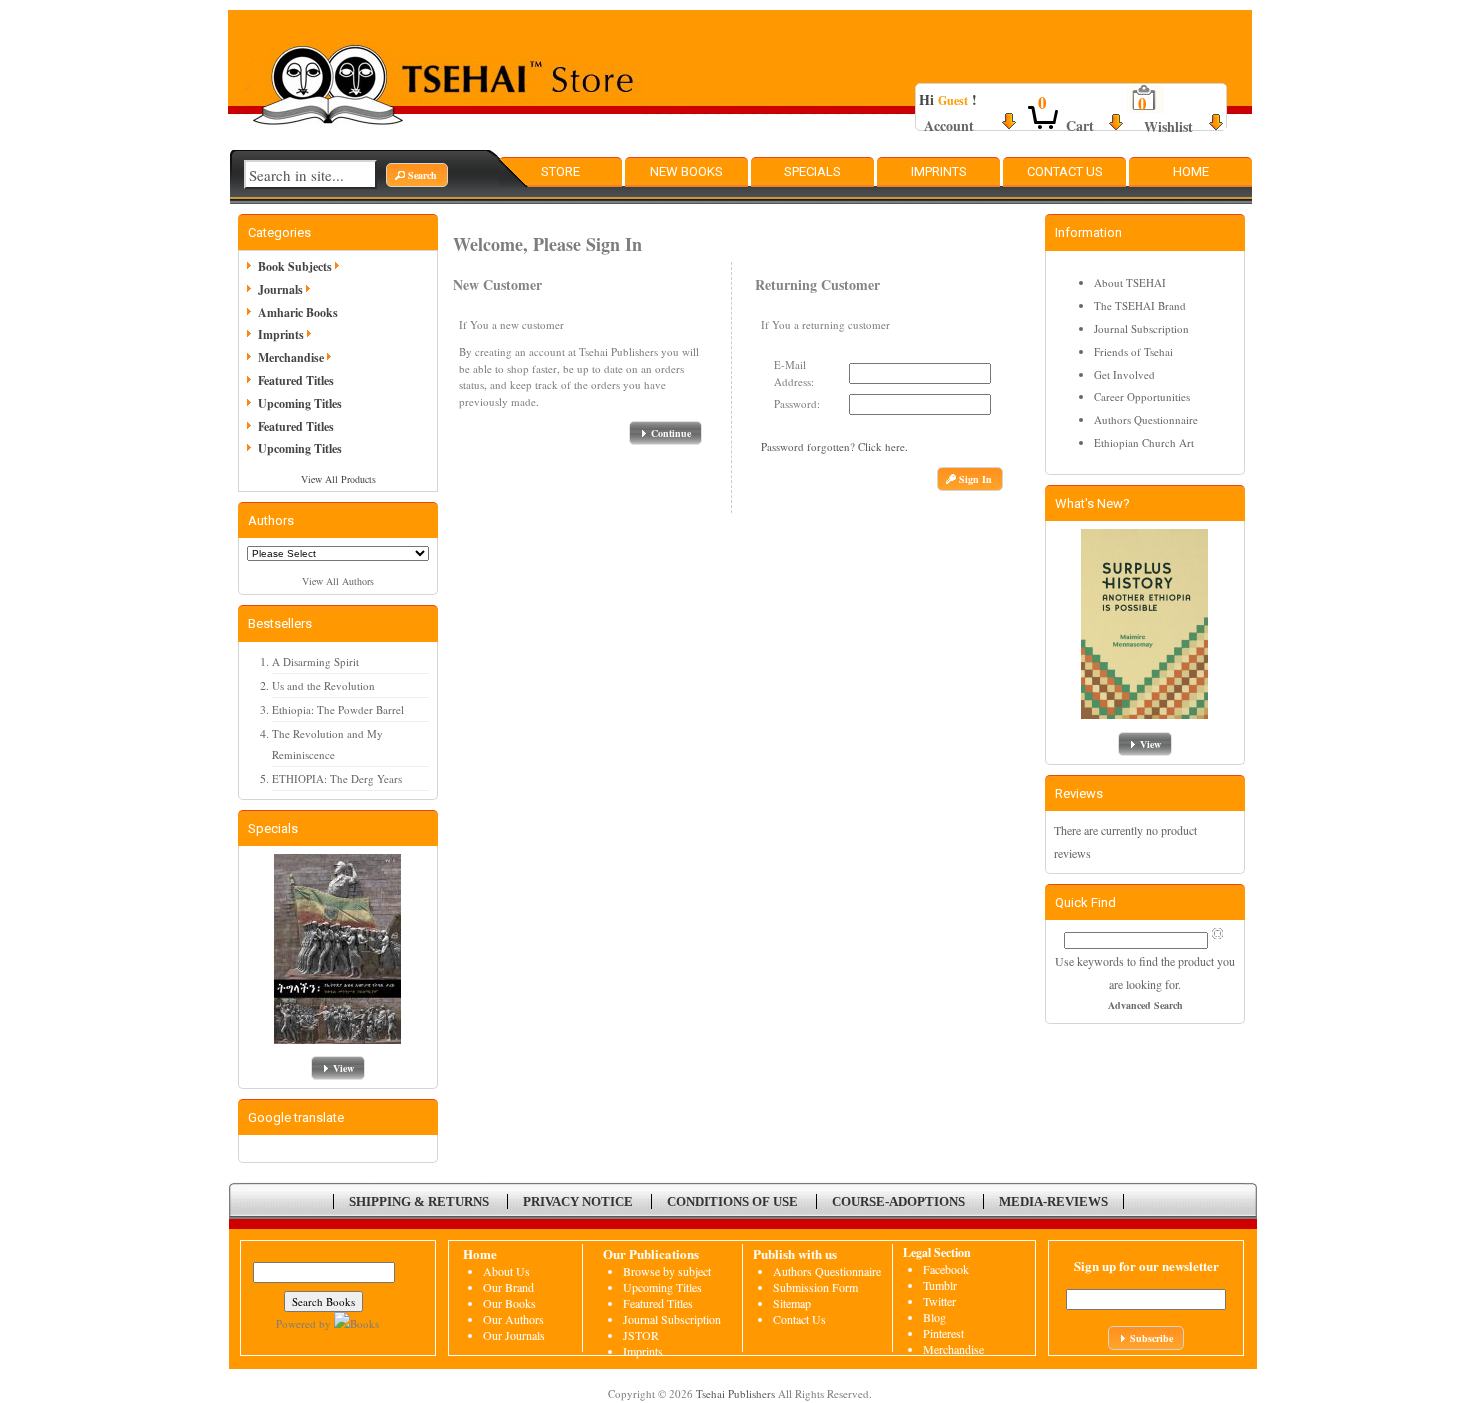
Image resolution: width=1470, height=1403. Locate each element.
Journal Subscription (1141, 328)
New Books (686, 171)
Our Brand (508, 1287)
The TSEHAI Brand (1140, 305)
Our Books (509, 1303)
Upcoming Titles (300, 403)
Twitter (939, 1301)
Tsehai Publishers (735, 1393)
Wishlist (1168, 126)
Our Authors (513, 1319)
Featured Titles (296, 380)
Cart (1080, 125)
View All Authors (338, 581)
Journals (280, 289)
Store (560, 171)
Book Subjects (295, 266)
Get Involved (1124, 374)
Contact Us (1065, 171)
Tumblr (940, 1285)
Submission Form (815, 1287)
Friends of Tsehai (1133, 351)
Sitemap (792, 1303)
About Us (506, 1271)
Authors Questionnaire (1146, 419)
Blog (934, 1317)
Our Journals (514, 1335)
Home (1191, 171)
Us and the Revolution (323, 685)
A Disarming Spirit (315, 661)
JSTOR (641, 1335)
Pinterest (943, 1333)
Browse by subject (667, 1271)
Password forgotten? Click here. (834, 446)
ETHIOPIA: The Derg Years (337, 778)
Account (949, 125)
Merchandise (291, 357)
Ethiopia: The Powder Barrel (338, 709)
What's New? (1092, 503)
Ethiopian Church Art (1144, 442)
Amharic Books (298, 312)
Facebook (946, 1269)
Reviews (1079, 793)
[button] (417, 175)
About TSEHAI (1130, 282)
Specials (812, 171)
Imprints (939, 171)
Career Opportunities (1142, 396)
